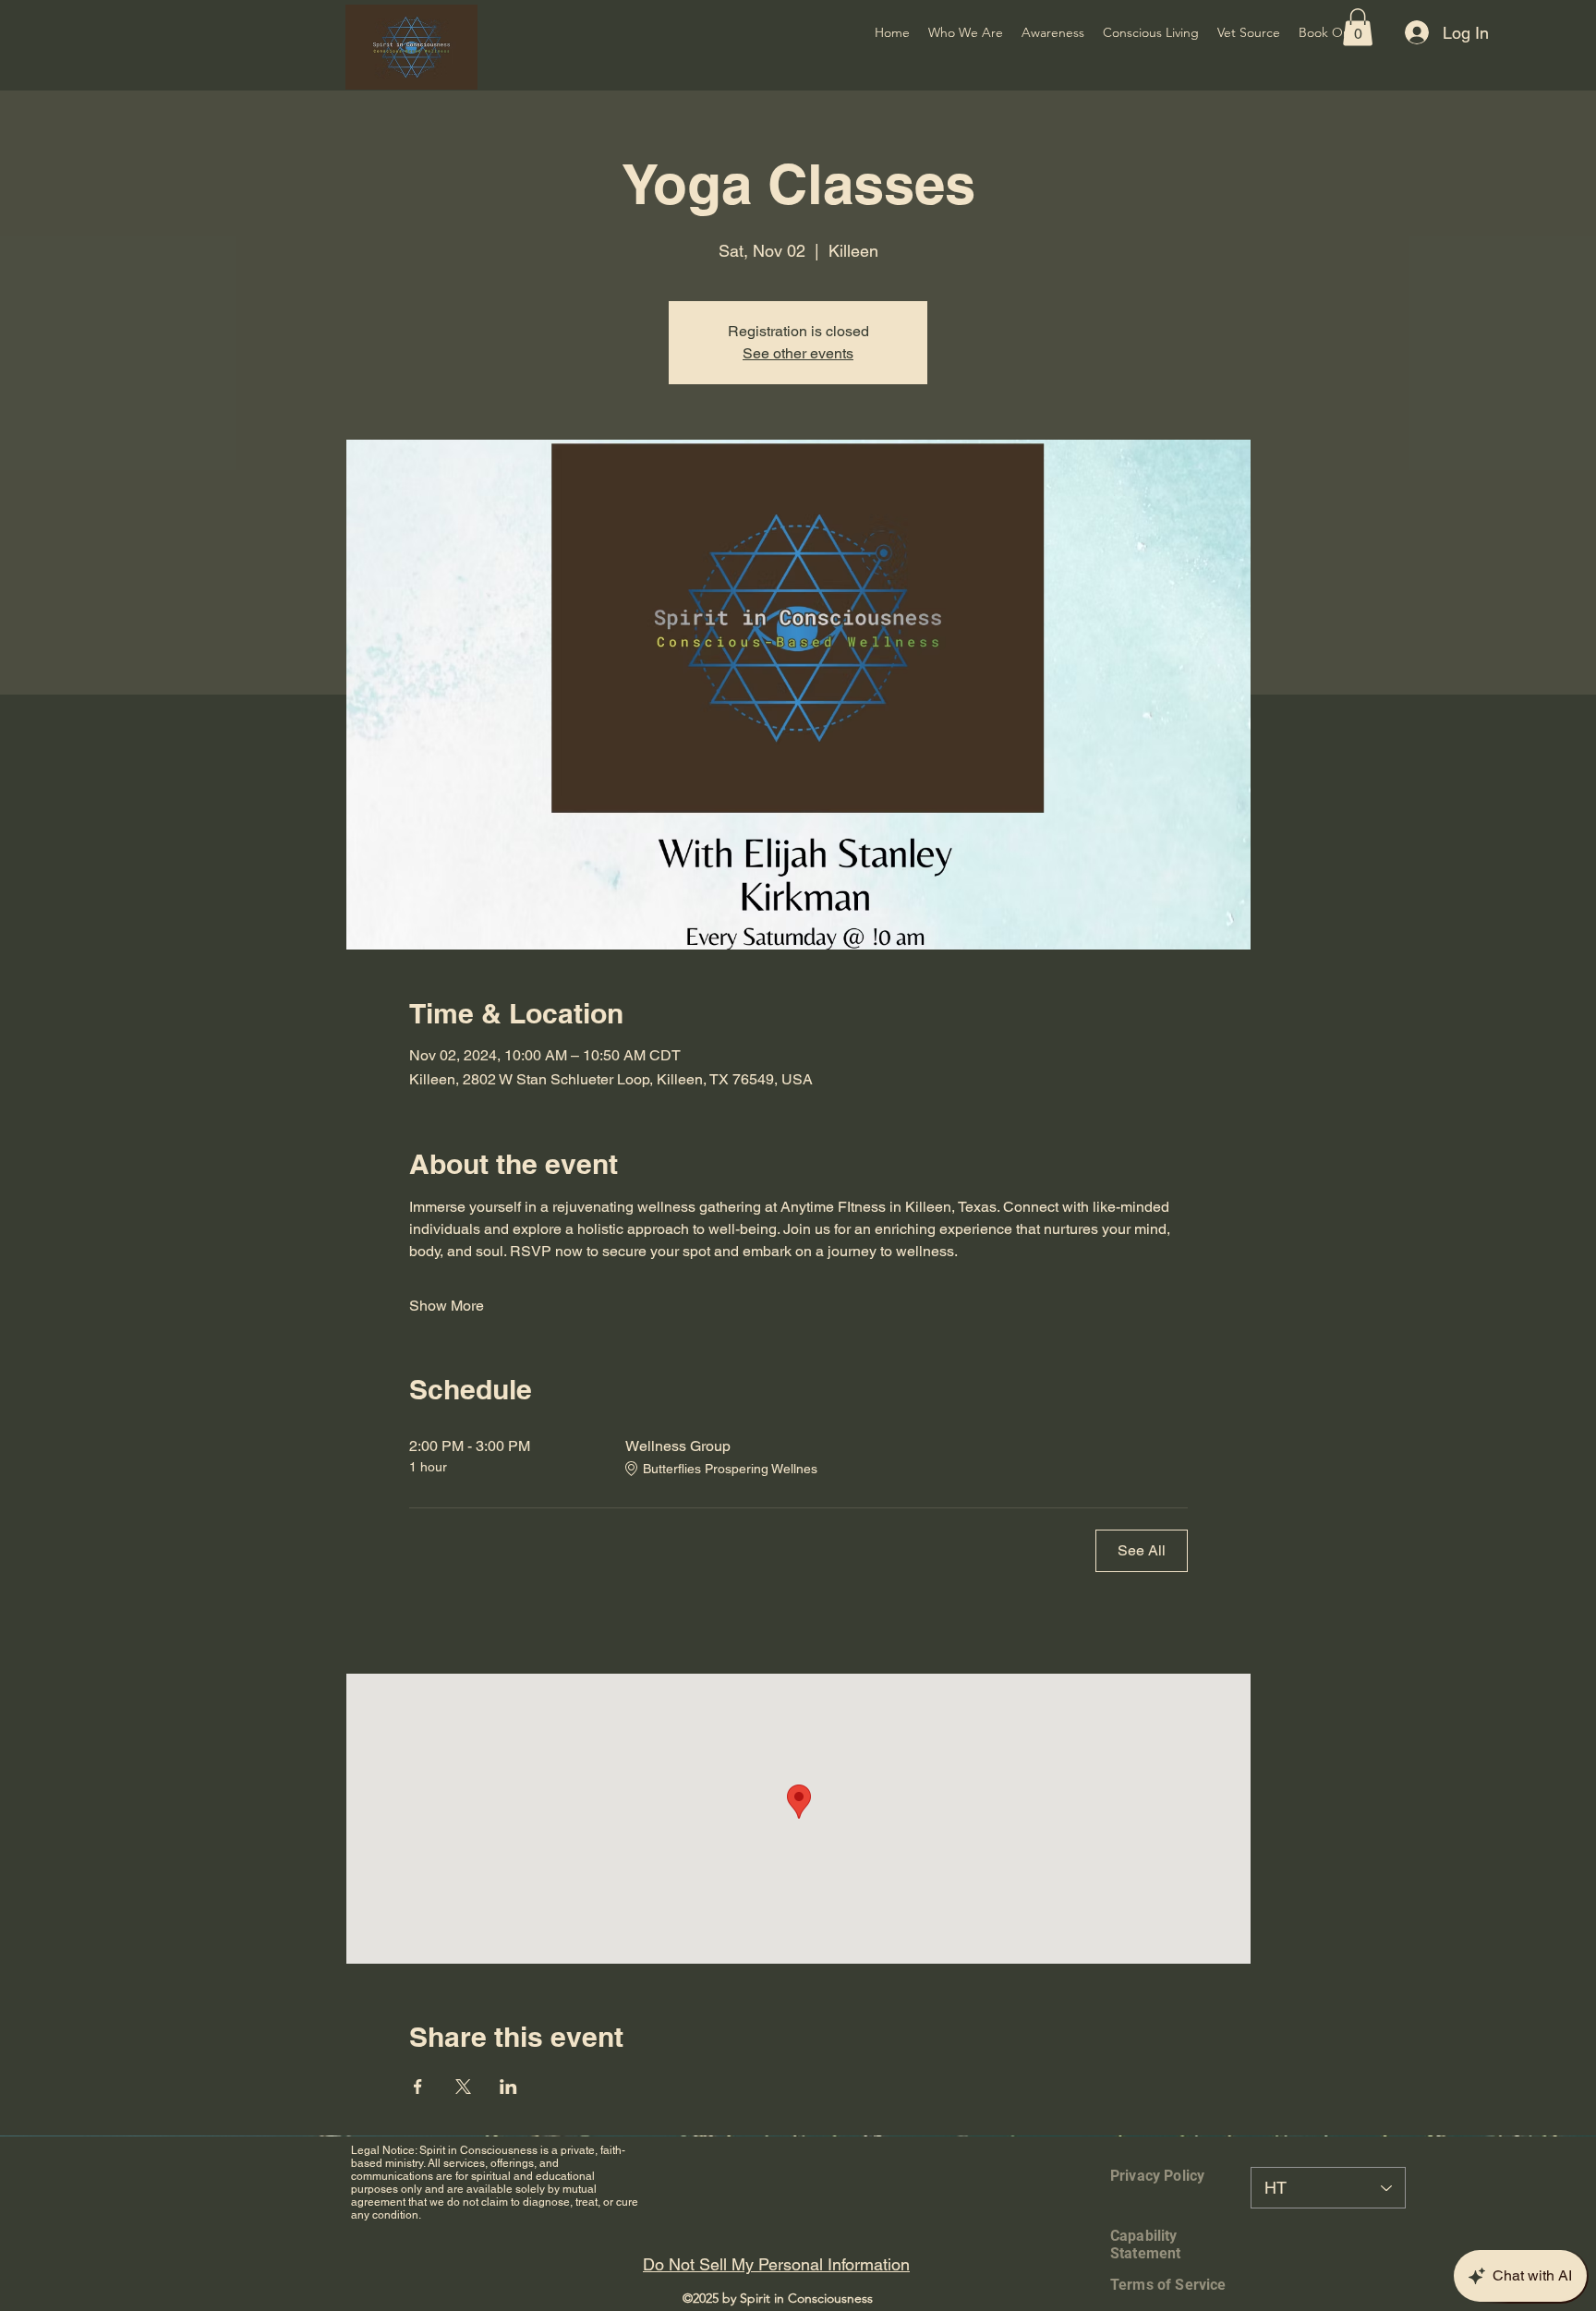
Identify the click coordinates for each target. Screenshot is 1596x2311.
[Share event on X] (463, 2087)
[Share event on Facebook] (418, 2087)
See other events (798, 353)
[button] (1358, 27)
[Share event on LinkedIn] (508, 2087)
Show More (447, 1306)
